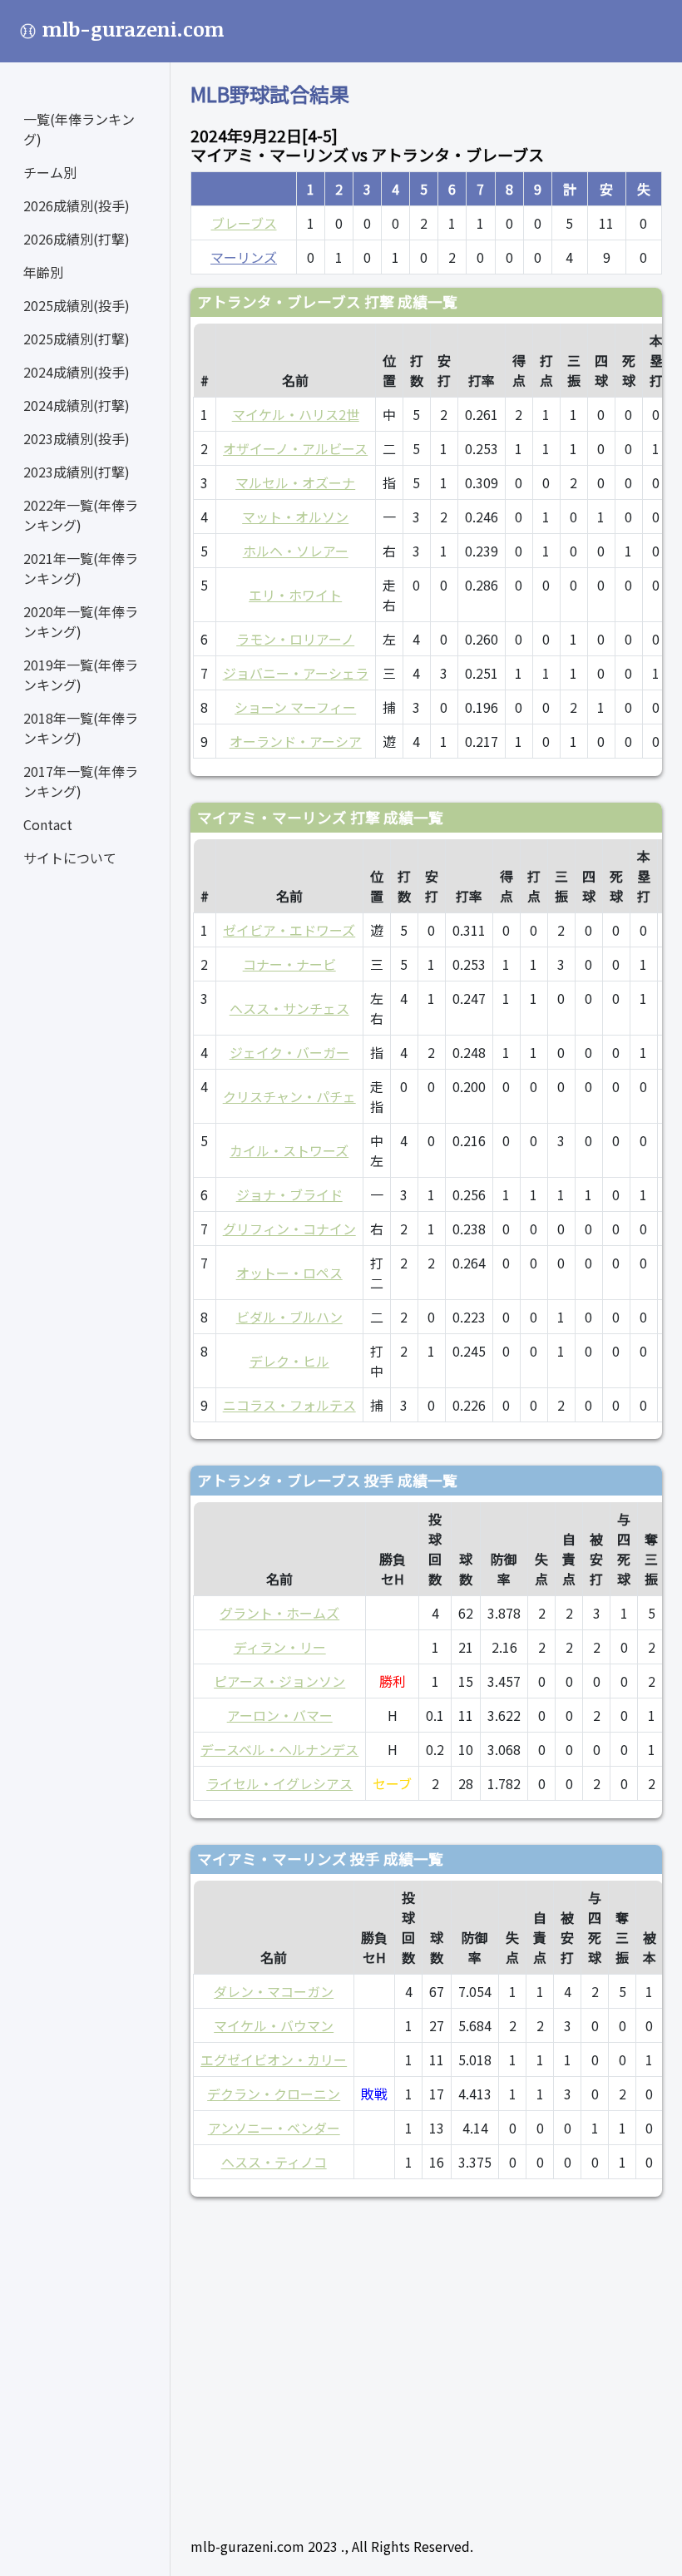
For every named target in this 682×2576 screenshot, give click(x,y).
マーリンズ (244, 257)
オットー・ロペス (289, 1273)
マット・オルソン (295, 517)
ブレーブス (244, 223)
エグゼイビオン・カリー (274, 2059)
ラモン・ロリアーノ (295, 639)
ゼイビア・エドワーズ (289, 930)
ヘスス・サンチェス (289, 1008)
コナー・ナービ (289, 964)
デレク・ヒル (289, 1361)
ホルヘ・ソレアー (296, 551)
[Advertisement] (426, 2360)
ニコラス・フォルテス (289, 1405)
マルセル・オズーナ (295, 482)
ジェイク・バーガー (289, 1052)
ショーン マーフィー (295, 707)
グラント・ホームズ (279, 1613)
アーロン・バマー (280, 1715)
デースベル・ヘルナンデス (279, 1749)
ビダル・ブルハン (289, 1317)
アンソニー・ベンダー (274, 2128)
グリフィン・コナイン (289, 1229)
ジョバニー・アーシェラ (296, 673)
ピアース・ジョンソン (279, 1681)
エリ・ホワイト (295, 595)
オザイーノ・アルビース (295, 448)
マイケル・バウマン (274, 2025)
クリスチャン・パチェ (289, 1096)
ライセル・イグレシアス (279, 1783)
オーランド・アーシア (296, 741)
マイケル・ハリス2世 (296, 414)
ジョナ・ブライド (289, 1194)
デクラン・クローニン (274, 2094)
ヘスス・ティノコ (274, 2162)
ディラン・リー (280, 1647)
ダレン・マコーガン (274, 1991)
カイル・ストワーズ (289, 1150)
